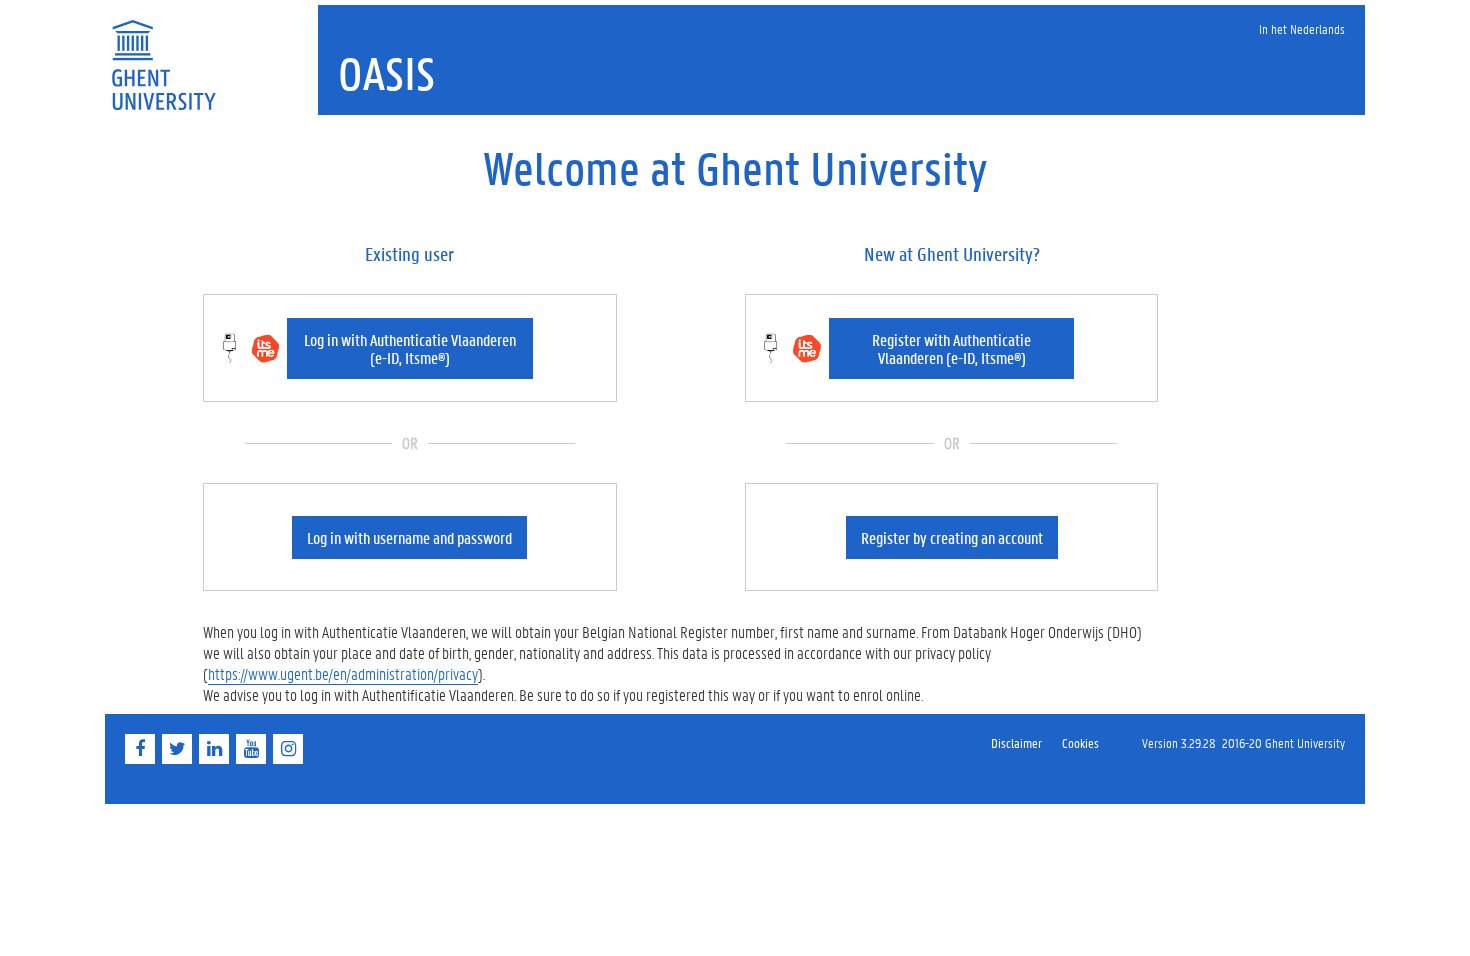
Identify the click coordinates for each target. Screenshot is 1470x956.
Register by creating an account (952, 537)
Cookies (1080, 742)
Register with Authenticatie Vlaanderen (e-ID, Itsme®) (951, 348)
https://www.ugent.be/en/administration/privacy (343, 673)
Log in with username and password (409, 537)
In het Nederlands (1302, 28)
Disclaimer (1016, 742)
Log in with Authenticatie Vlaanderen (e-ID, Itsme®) (410, 348)
